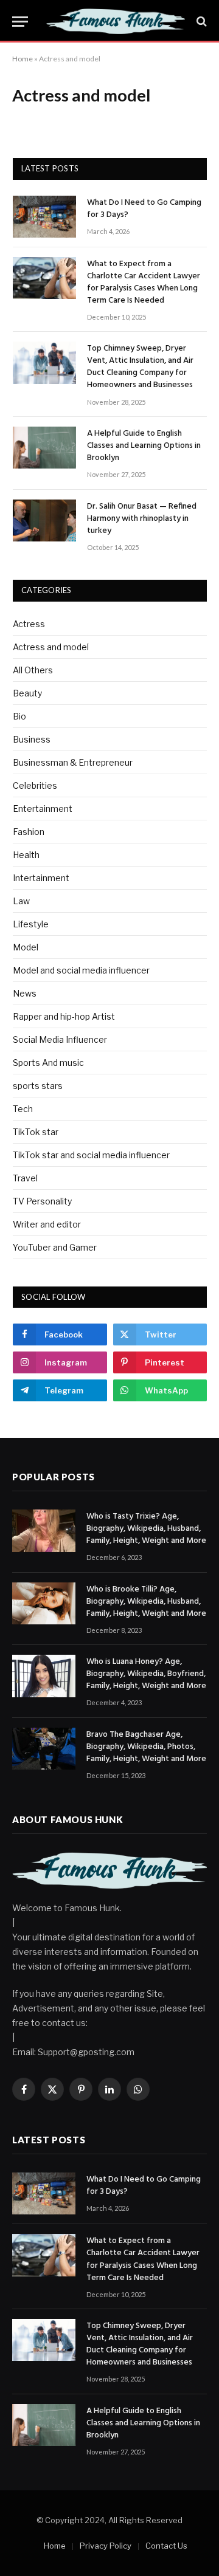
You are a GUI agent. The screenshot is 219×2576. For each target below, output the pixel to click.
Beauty (27, 693)
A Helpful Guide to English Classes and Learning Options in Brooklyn (144, 446)
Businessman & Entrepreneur (73, 762)
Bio (19, 716)
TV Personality (42, 1201)
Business (32, 739)
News (25, 993)
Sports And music (48, 1063)
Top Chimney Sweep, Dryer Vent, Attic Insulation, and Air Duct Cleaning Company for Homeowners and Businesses (140, 367)
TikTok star (36, 1132)
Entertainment (43, 809)
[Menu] (20, 22)
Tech (23, 1109)
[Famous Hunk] (116, 21)
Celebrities (35, 785)
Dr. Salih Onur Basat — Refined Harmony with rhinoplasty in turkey (142, 519)
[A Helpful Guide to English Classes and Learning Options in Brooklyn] (44, 448)
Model (26, 947)
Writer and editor (47, 1224)
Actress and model (51, 647)
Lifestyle (31, 924)
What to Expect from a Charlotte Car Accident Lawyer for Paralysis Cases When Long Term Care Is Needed (144, 282)
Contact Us (166, 2546)
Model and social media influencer (81, 970)
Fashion (29, 832)
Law (21, 901)
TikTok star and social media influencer (91, 1155)
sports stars (38, 1086)
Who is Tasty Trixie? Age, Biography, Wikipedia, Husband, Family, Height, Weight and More (146, 1529)
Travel (25, 1178)
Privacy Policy (106, 2546)
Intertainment (41, 878)
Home (23, 59)
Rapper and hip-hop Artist (64, 1016)
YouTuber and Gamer (55, 1247)
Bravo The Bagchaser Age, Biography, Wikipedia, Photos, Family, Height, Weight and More (146, 1747)
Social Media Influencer (60, 1039)
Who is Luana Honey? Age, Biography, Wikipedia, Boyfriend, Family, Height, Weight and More (146, 1674)
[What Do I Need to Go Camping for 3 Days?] (44, 217)
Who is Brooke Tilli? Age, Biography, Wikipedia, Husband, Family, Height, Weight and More (146, 1602)
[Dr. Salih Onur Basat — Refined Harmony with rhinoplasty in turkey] (44, 520)
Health (26, 855)
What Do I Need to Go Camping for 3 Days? (144, 209)
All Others (33, 670)
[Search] (200, 22)
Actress (29, 624)
